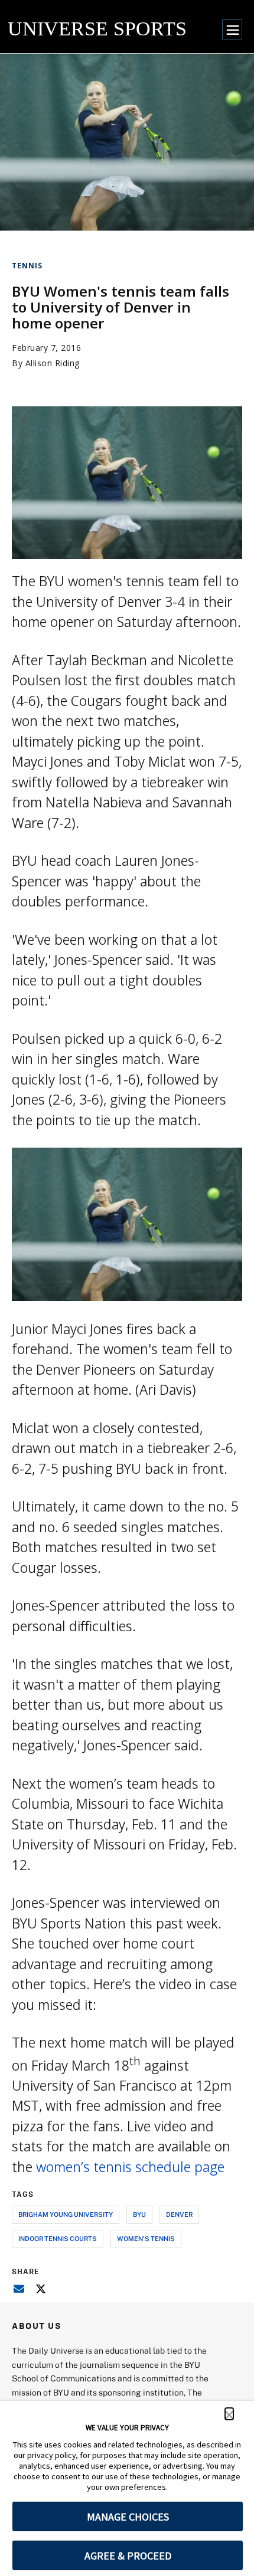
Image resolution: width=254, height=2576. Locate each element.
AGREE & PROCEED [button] (128, 2556)
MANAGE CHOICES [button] (128, 2517)
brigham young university (66, 2214)
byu (139, 2214)
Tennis (27, 266)
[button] (229, 2414)
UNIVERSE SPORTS (97, 29)
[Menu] (232, 29)
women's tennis (146, 2238)
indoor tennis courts (58, 2238)
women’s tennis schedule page (130, 2167)
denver (179, 2214)
